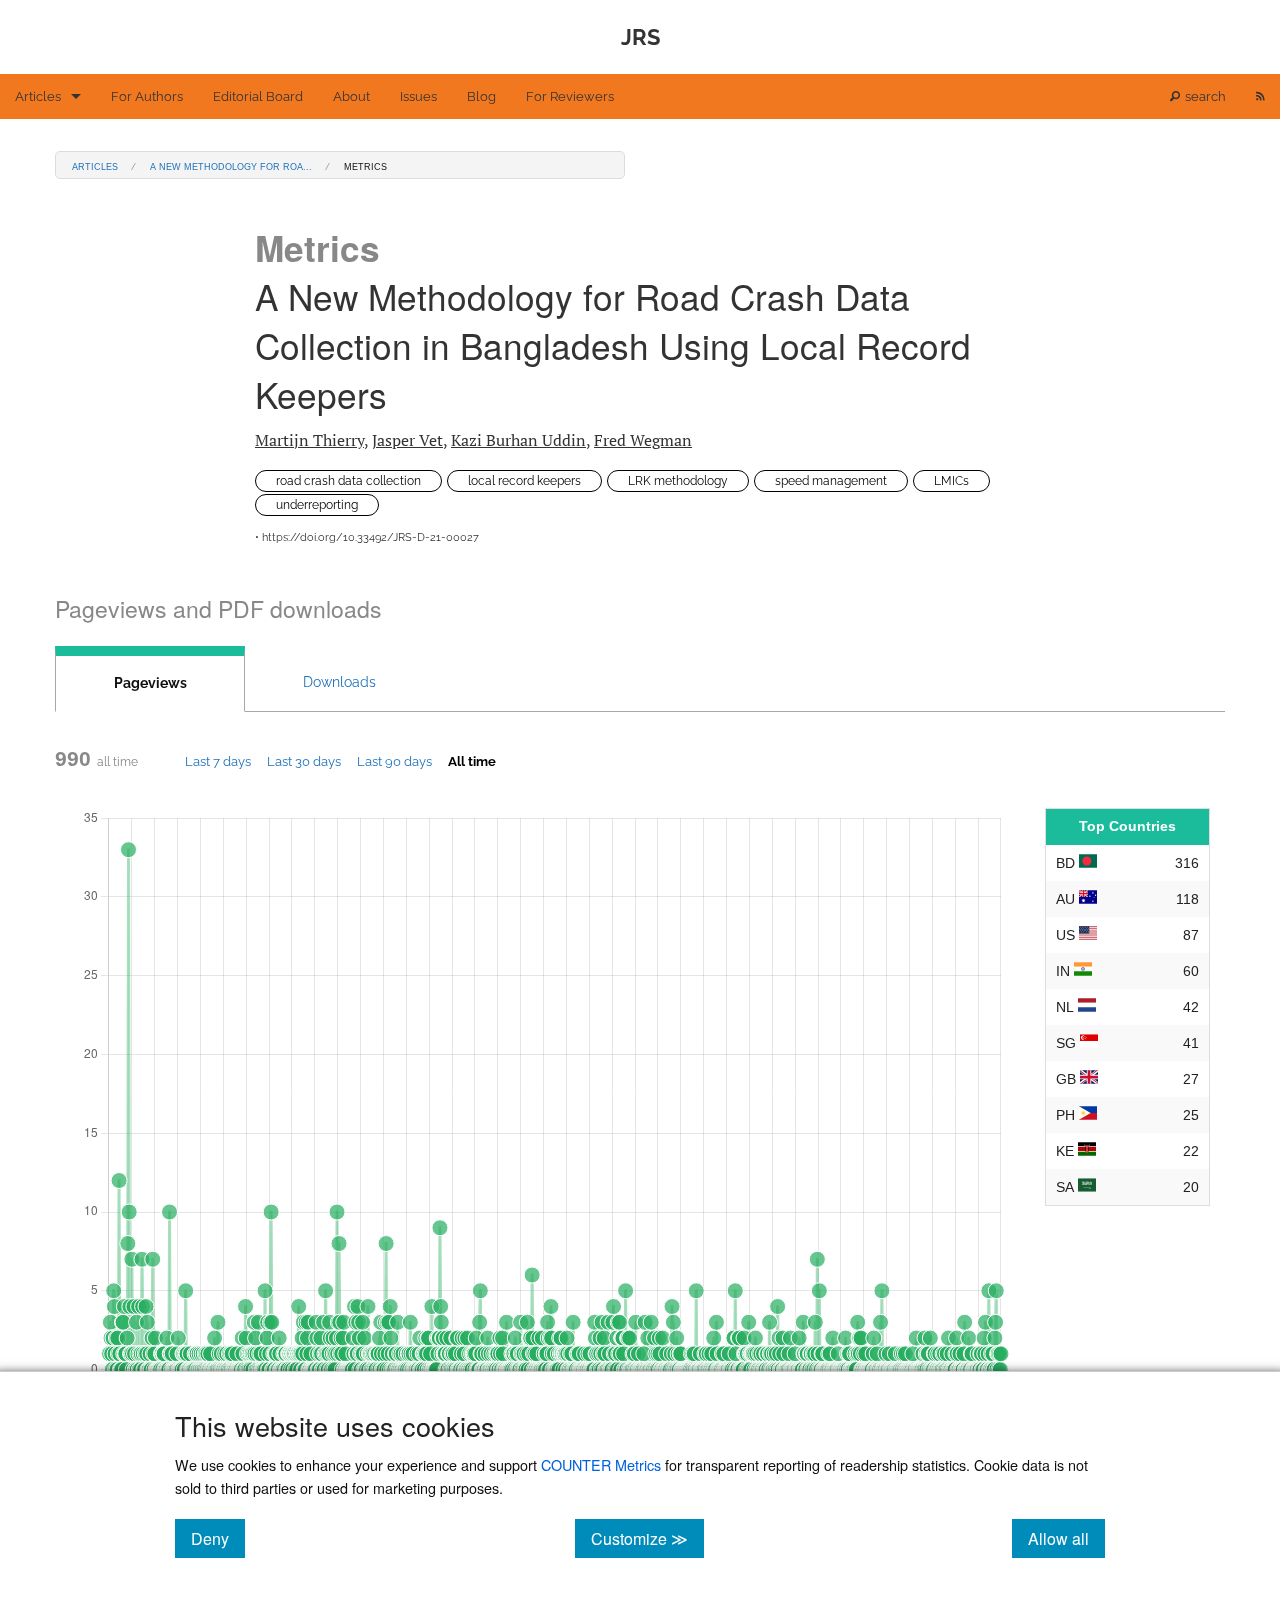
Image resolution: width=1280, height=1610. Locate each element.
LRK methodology (678, 481)
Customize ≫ (647, 1538)
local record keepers (524, 481)
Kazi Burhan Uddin (518, 440)
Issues (418, 96)
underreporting (317, 505)
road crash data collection (348, 481)
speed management (831, 481)
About (351, 96)
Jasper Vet (407, 440)
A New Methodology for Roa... (231, 165)
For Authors (147, 96)
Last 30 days (304, 761)
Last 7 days (218, 761)
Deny (218, 1538)
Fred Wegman (643, 440)
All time (472, 761)
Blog (481, 96)
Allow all (1066, 1538)
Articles (38, 96)
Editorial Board (258, 96)
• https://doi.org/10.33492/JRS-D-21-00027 (367, 537)
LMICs (951, 481)
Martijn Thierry (309, 440)
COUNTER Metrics (601, 1464)
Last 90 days (394, 761)
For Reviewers (570, 96)
